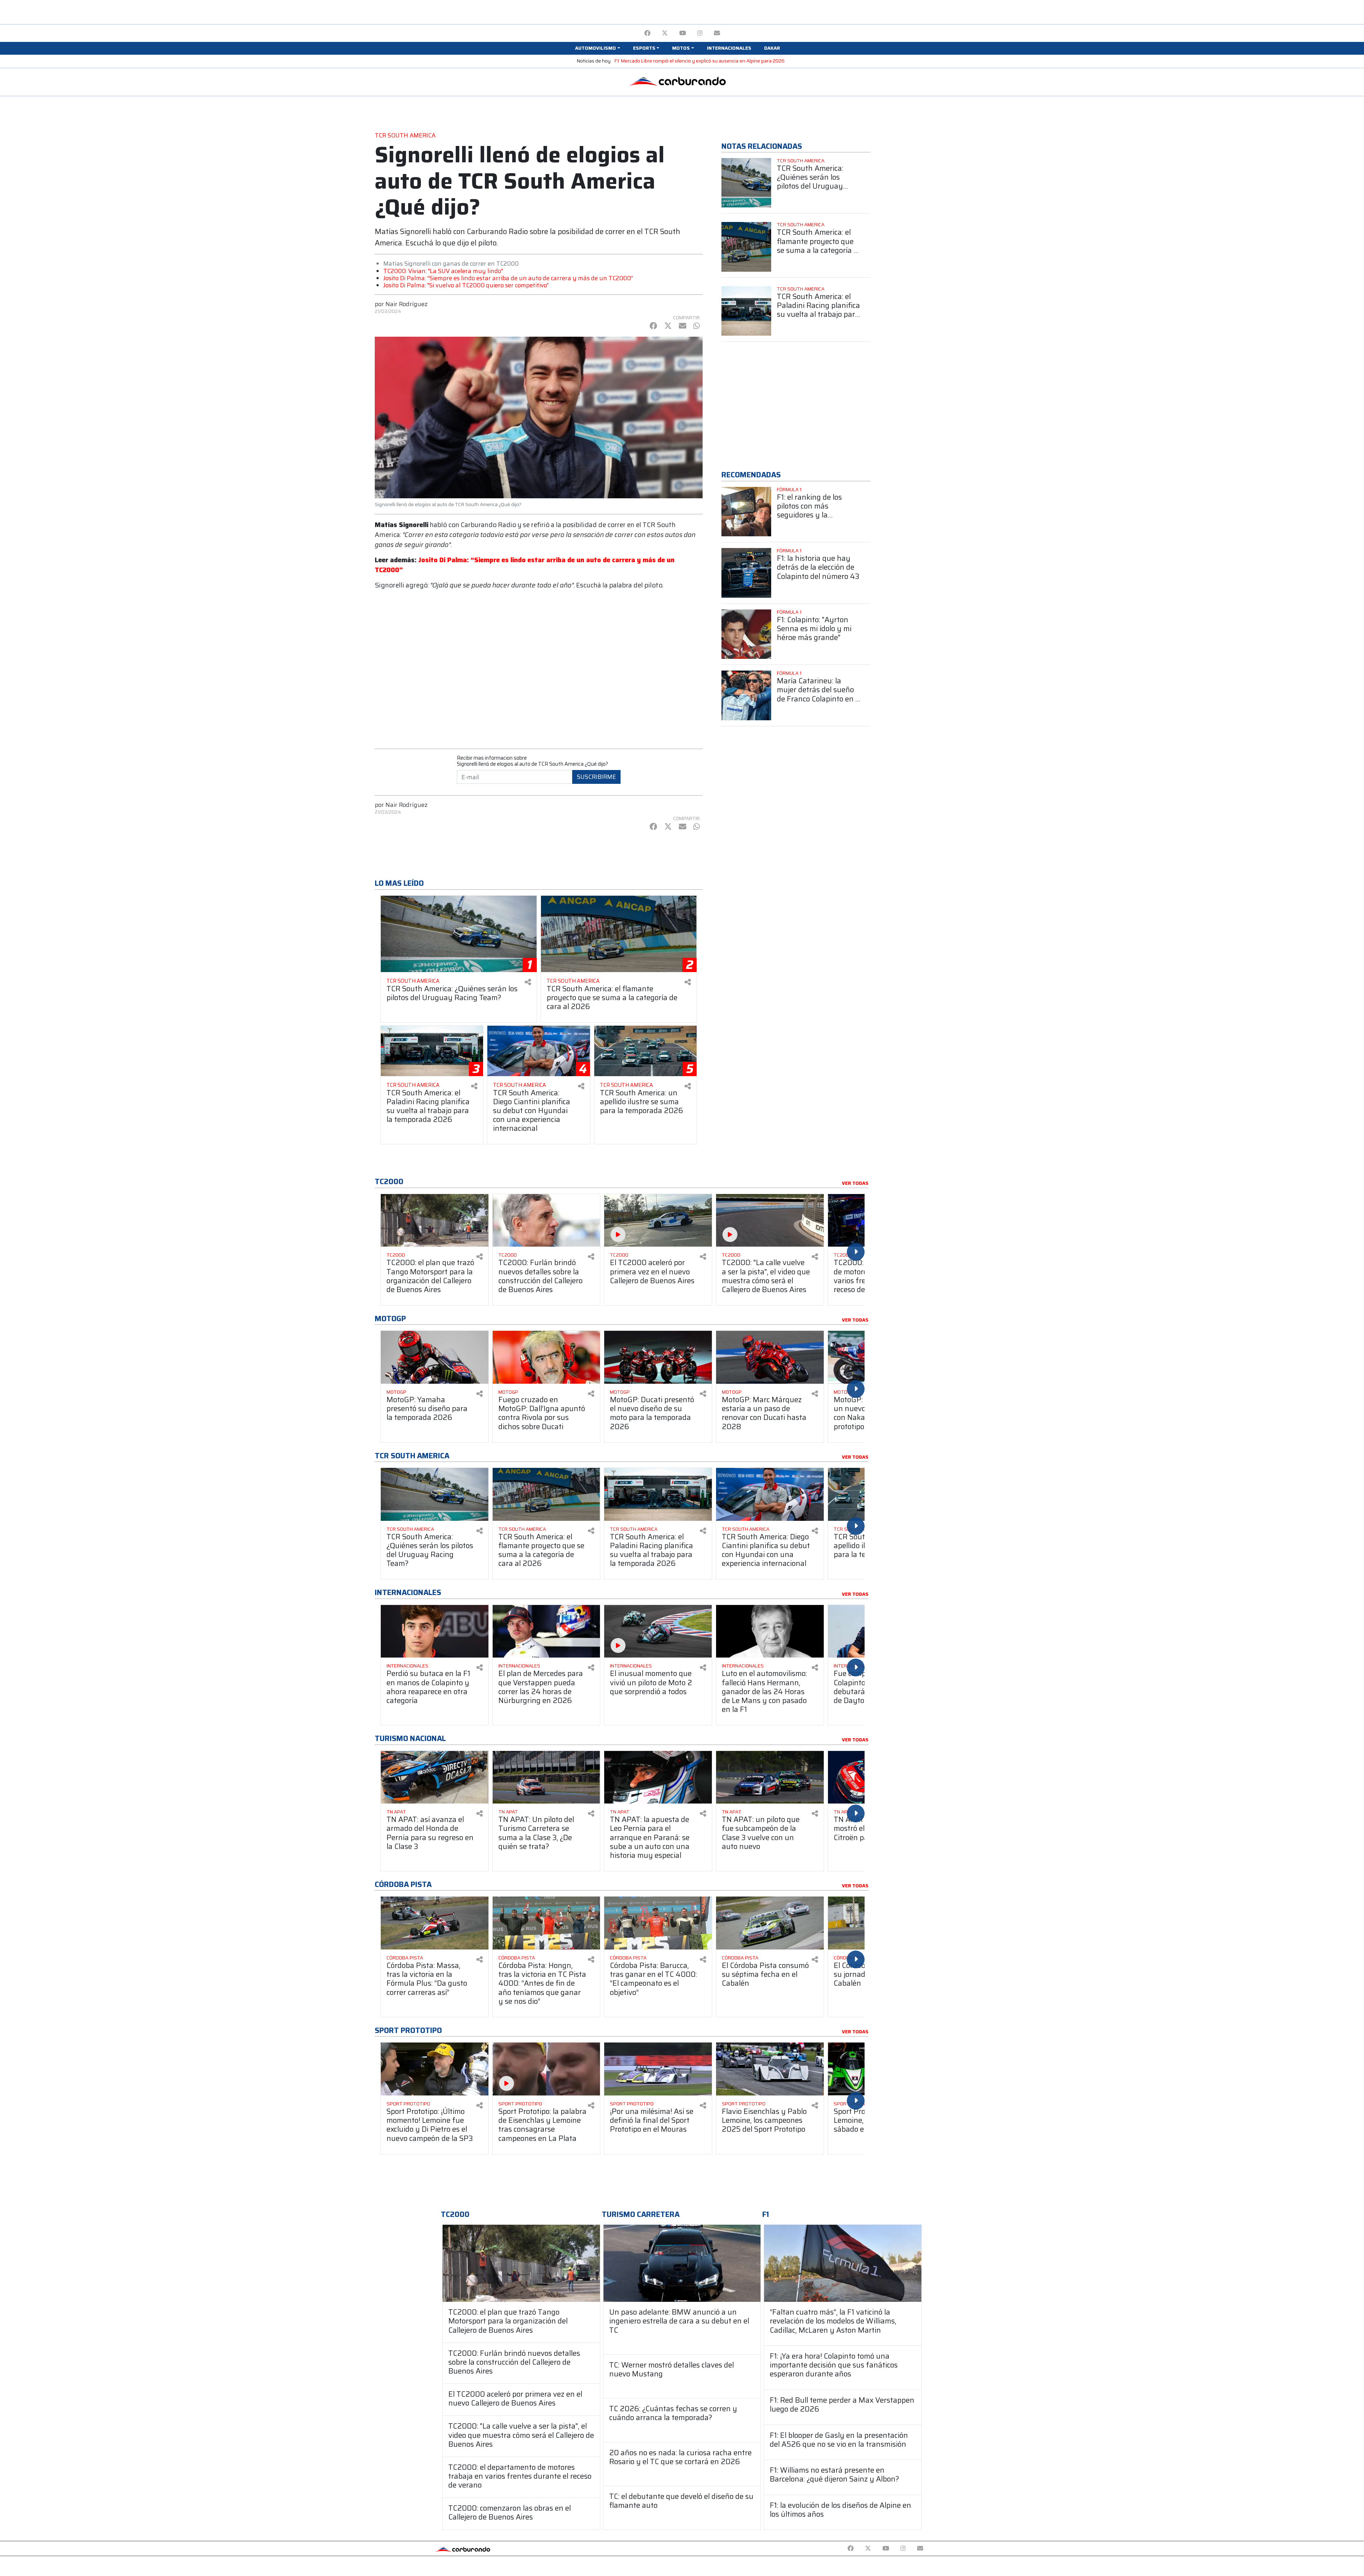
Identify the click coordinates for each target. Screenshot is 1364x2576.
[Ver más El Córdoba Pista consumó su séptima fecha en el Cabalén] (770, 1923)
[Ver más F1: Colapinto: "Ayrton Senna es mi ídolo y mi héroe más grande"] (746, 634)
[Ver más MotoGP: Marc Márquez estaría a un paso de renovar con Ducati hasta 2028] (770, 1357)
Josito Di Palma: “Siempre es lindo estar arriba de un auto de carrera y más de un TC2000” (508, 278)
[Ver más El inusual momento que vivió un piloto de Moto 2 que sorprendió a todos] (658, 1631)
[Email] (717, 33)
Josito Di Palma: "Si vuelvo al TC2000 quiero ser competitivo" (466, 285)
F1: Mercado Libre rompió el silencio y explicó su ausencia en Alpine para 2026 (700, 61)
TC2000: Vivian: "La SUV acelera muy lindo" (443, 271)
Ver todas (855, 1183)
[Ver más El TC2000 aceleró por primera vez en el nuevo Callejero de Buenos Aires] (658, 1221)
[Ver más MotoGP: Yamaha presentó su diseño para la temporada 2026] (435, 1357)
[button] (597, 48)
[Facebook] (647, 33)
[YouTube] (683, 33)
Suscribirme (596, 777)
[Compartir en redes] (528, 982)
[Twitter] (665, 33)
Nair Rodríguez (407, 304)
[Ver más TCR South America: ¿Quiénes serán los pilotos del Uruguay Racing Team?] (746, 183)
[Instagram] (700, 33)
